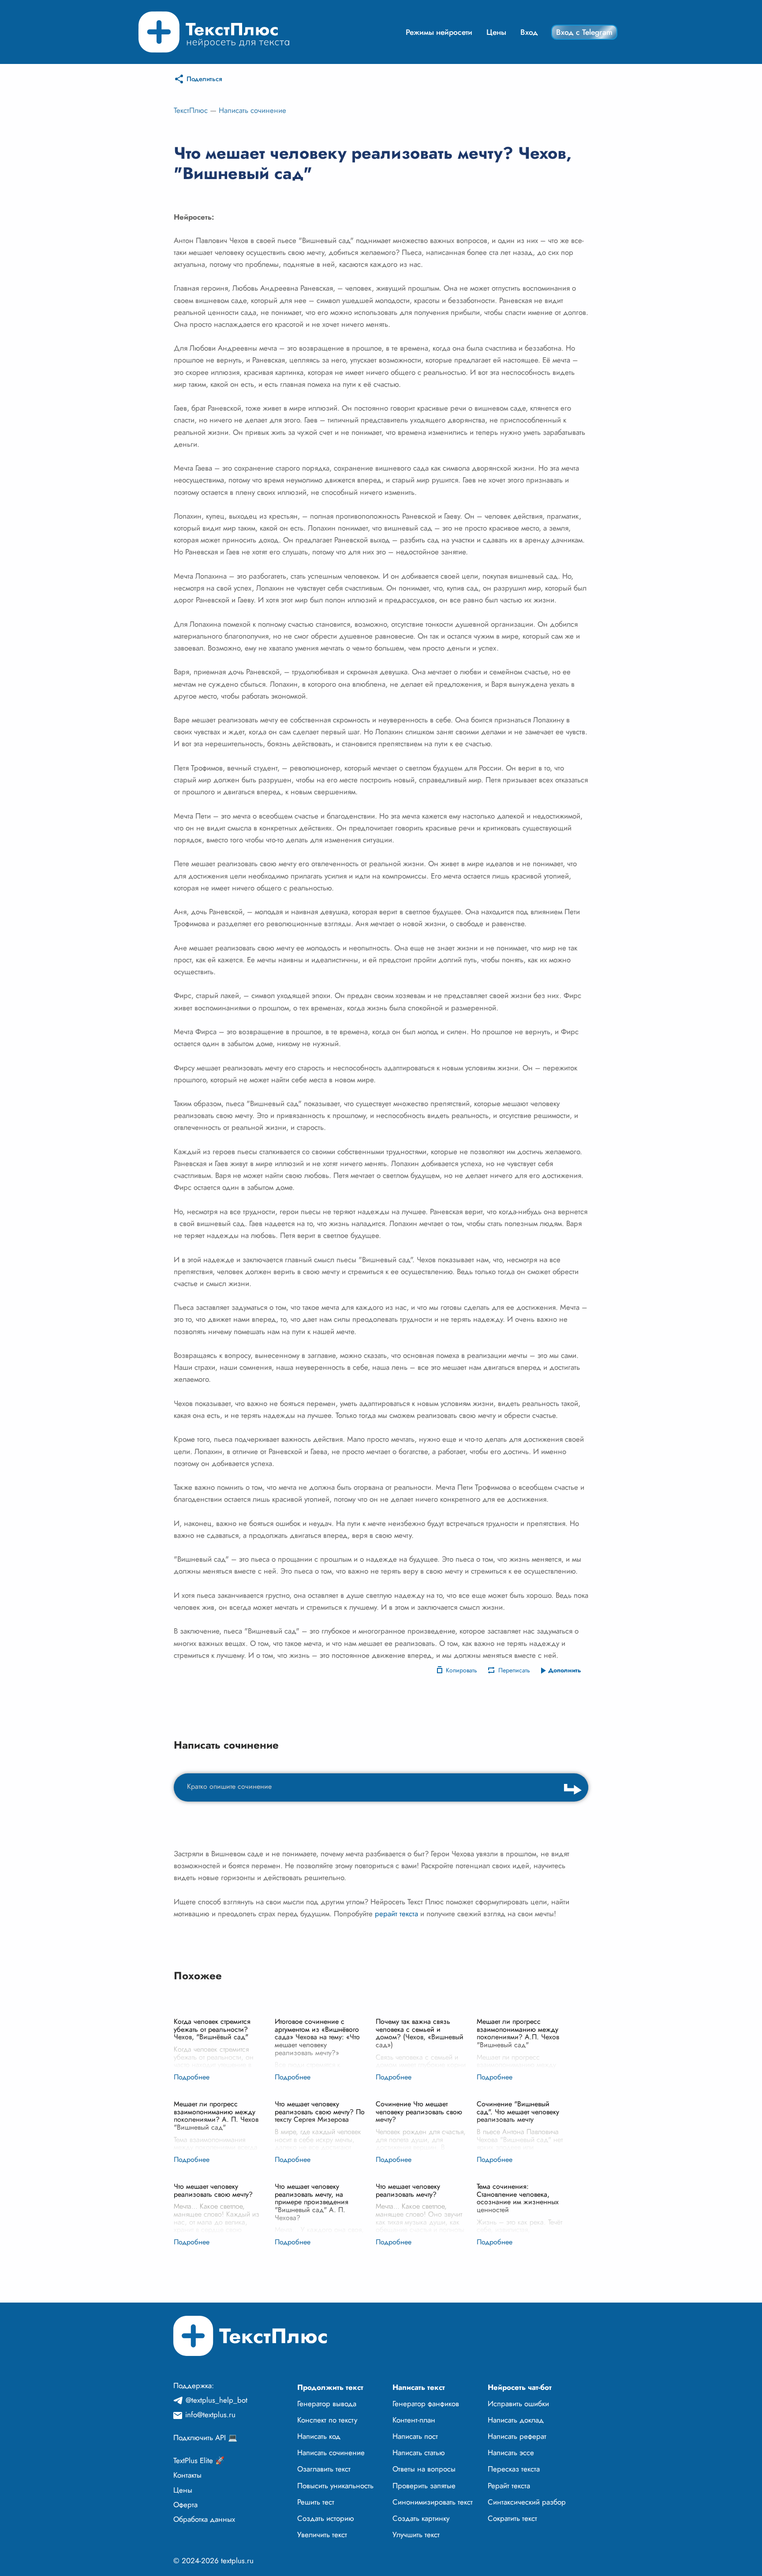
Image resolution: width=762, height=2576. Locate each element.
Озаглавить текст (324, 2469)
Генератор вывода (327, 2404)
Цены (496, 32)
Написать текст (419, 2387)
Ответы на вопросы (424, 2469)
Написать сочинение (252, 110)
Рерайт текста (509, 2486)
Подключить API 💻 (205, 2438)
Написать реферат (517, 2436)
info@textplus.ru (210, 2415)
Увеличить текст (322, 2535)
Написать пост (415, 2436)
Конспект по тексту (327, 2420)
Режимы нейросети (439, 32)
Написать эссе (511, 2453)
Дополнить (565, 1670)
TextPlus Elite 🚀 (199, 2460)
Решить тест (316, 2502)
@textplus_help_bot (217, 2400)
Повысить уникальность (335, 2486)
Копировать (461, 1670)
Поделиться (204, 79)
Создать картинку (421, 2518)
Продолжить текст (330, 2387)
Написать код (319, 2436)
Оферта (185, 2505)
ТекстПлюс (191, 110)
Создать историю (326, 2518)
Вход (529, 32)
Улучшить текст (416, 2535)
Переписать (514, 1670)
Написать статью (419, 2453)
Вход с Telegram (584, 32)
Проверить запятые (424, 2486)
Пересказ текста (514, 2469)
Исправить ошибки (518, 2404)
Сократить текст (512, 2518)
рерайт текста (396, 1914)
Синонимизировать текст (433, 2502)
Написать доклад (516, 2420)
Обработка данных (204, 2519)
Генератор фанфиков (426, 2404)
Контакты (187, 2475)
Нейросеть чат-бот (520, 2387)
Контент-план (414, 2420)
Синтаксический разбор (527, 2502)
